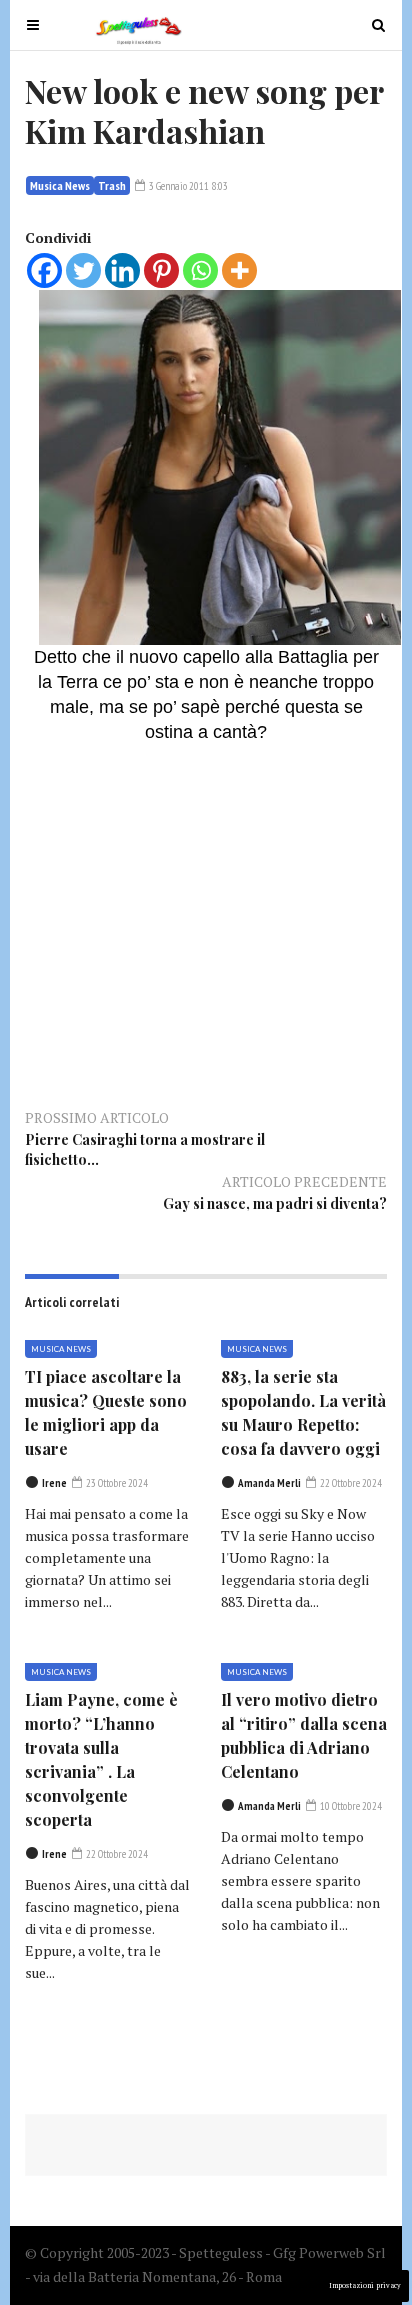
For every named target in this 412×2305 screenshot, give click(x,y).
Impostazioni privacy (365, 2285)
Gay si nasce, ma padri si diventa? (275, 1203)
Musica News (60, 185)
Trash (112, 185)
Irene (54, 1483)
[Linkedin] (122, 270)
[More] (239, 270)
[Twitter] (83, 270)
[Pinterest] (161, 270)
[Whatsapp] (200, 270)
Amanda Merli (269, 1483)
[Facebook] (44, 270)
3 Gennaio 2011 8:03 (187, 186)
